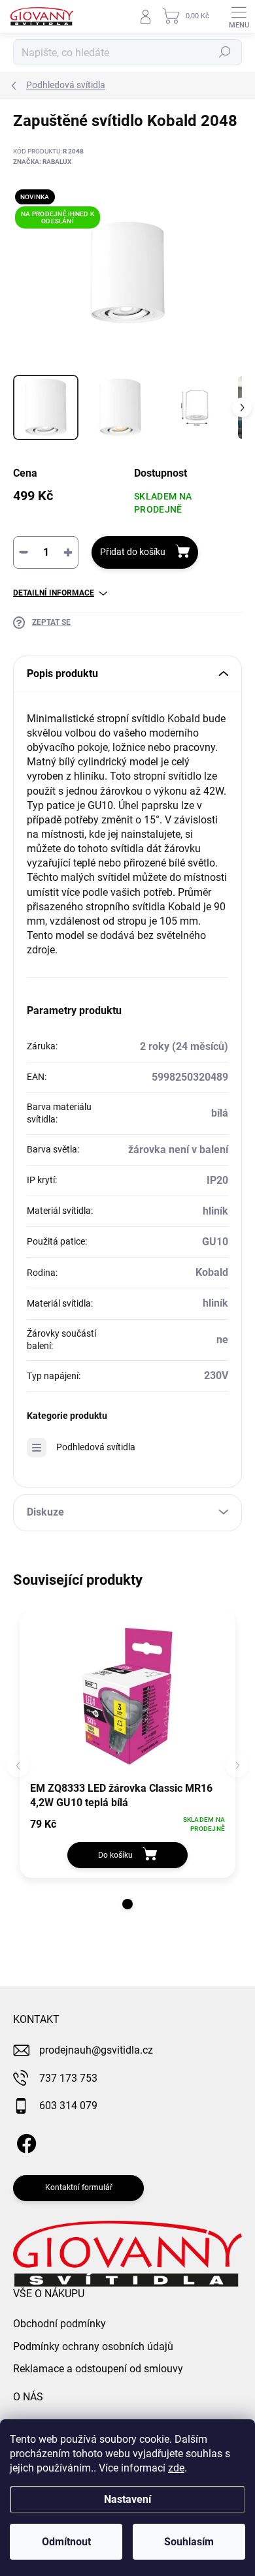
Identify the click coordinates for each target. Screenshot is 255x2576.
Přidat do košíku (133, 552)
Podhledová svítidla (96, 1447)
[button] (127, 1904)
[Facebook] (25, 2141)
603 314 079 (68, 2106)
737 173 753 (68, 2078)
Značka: (42, 162)
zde (176, 2468)
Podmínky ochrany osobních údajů (93, 2346)
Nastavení (127, 2499)
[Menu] (239, 16)
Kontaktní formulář (79, 2187)
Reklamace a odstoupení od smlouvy (98, 2369)
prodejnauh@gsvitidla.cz (96, 2050)
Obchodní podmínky (59, 2324)
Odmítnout (66, 2542)
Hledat (225, 52)
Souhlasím (189, 2542)
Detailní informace (54, 593)
